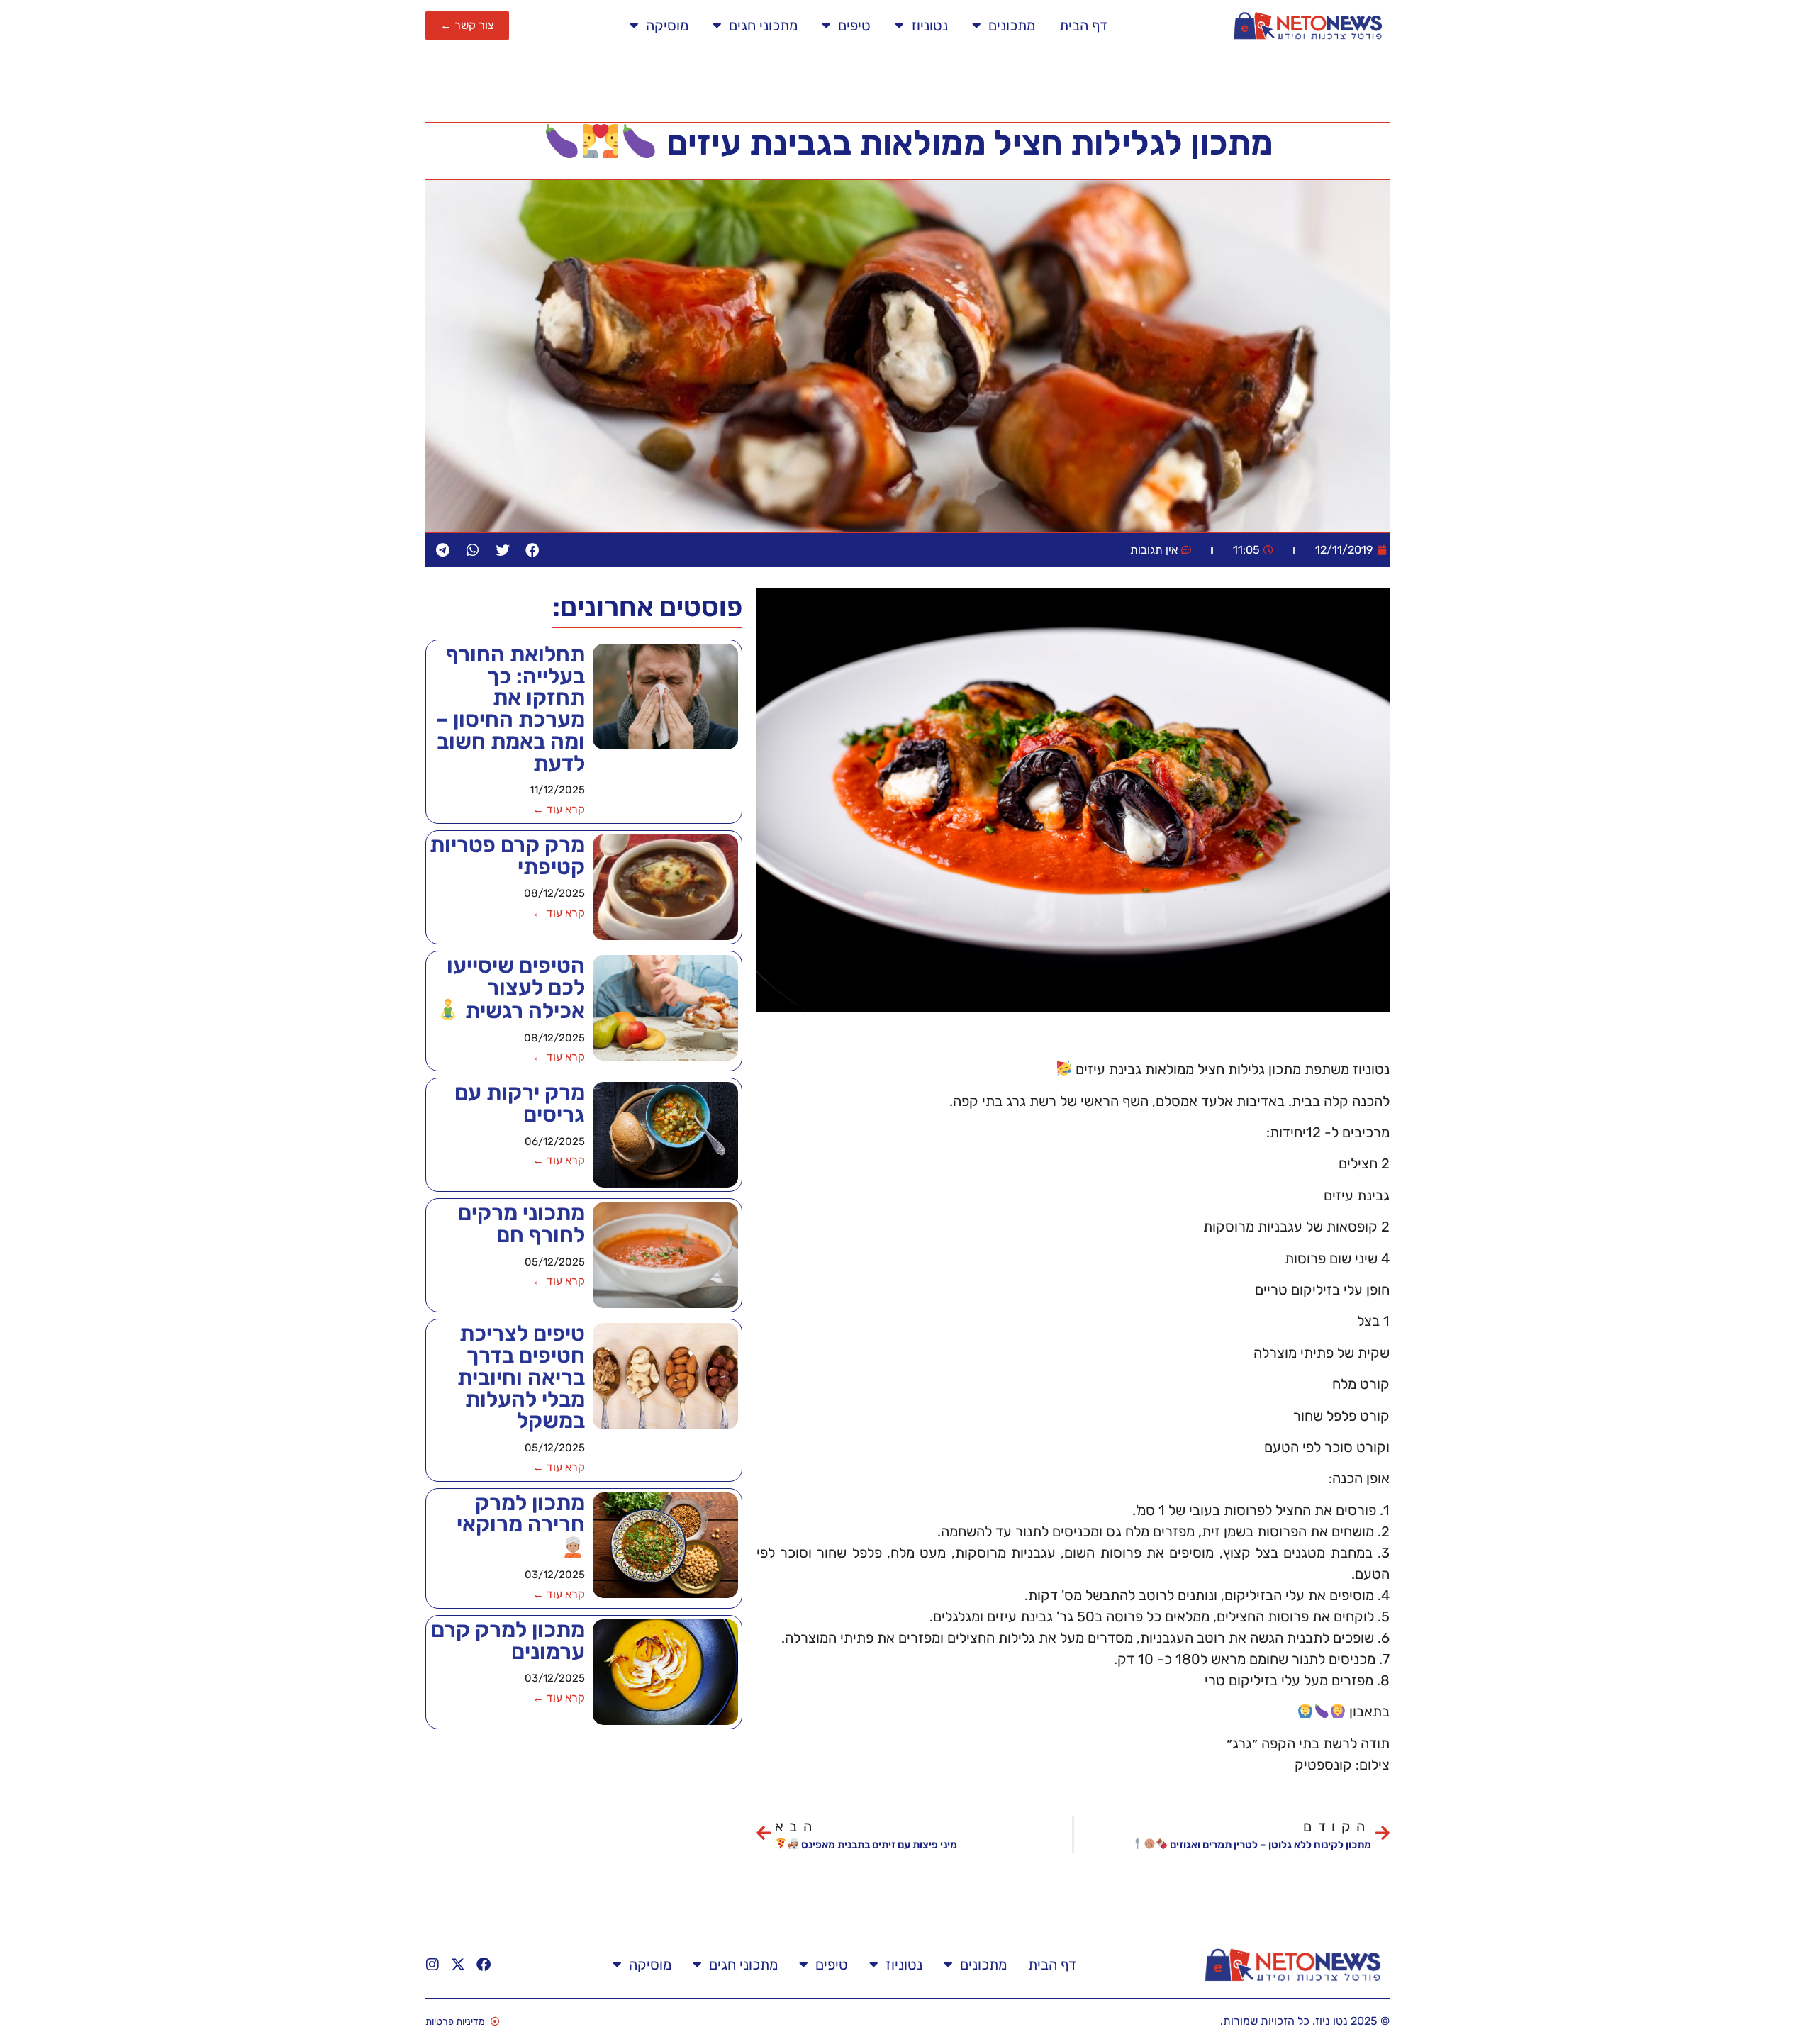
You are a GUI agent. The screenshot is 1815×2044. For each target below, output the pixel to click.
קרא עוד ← (559, 809)
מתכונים (1012, 26)
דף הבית (1083, 26)
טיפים (854, 26)
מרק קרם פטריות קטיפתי (507, 856)
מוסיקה (667, 26)
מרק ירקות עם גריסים (520, 1103)
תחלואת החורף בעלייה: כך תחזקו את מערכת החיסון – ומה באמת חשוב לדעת (510, 709)
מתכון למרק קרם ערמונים (508, 1641)
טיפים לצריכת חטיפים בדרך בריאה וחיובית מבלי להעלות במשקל (521, 1377)
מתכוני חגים (763, 26)
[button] (532, 550)
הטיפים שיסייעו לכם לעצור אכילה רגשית (516, 988)
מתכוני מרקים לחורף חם (521, 1224)
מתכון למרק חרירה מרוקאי (521, 1514)
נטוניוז (929, 26)
